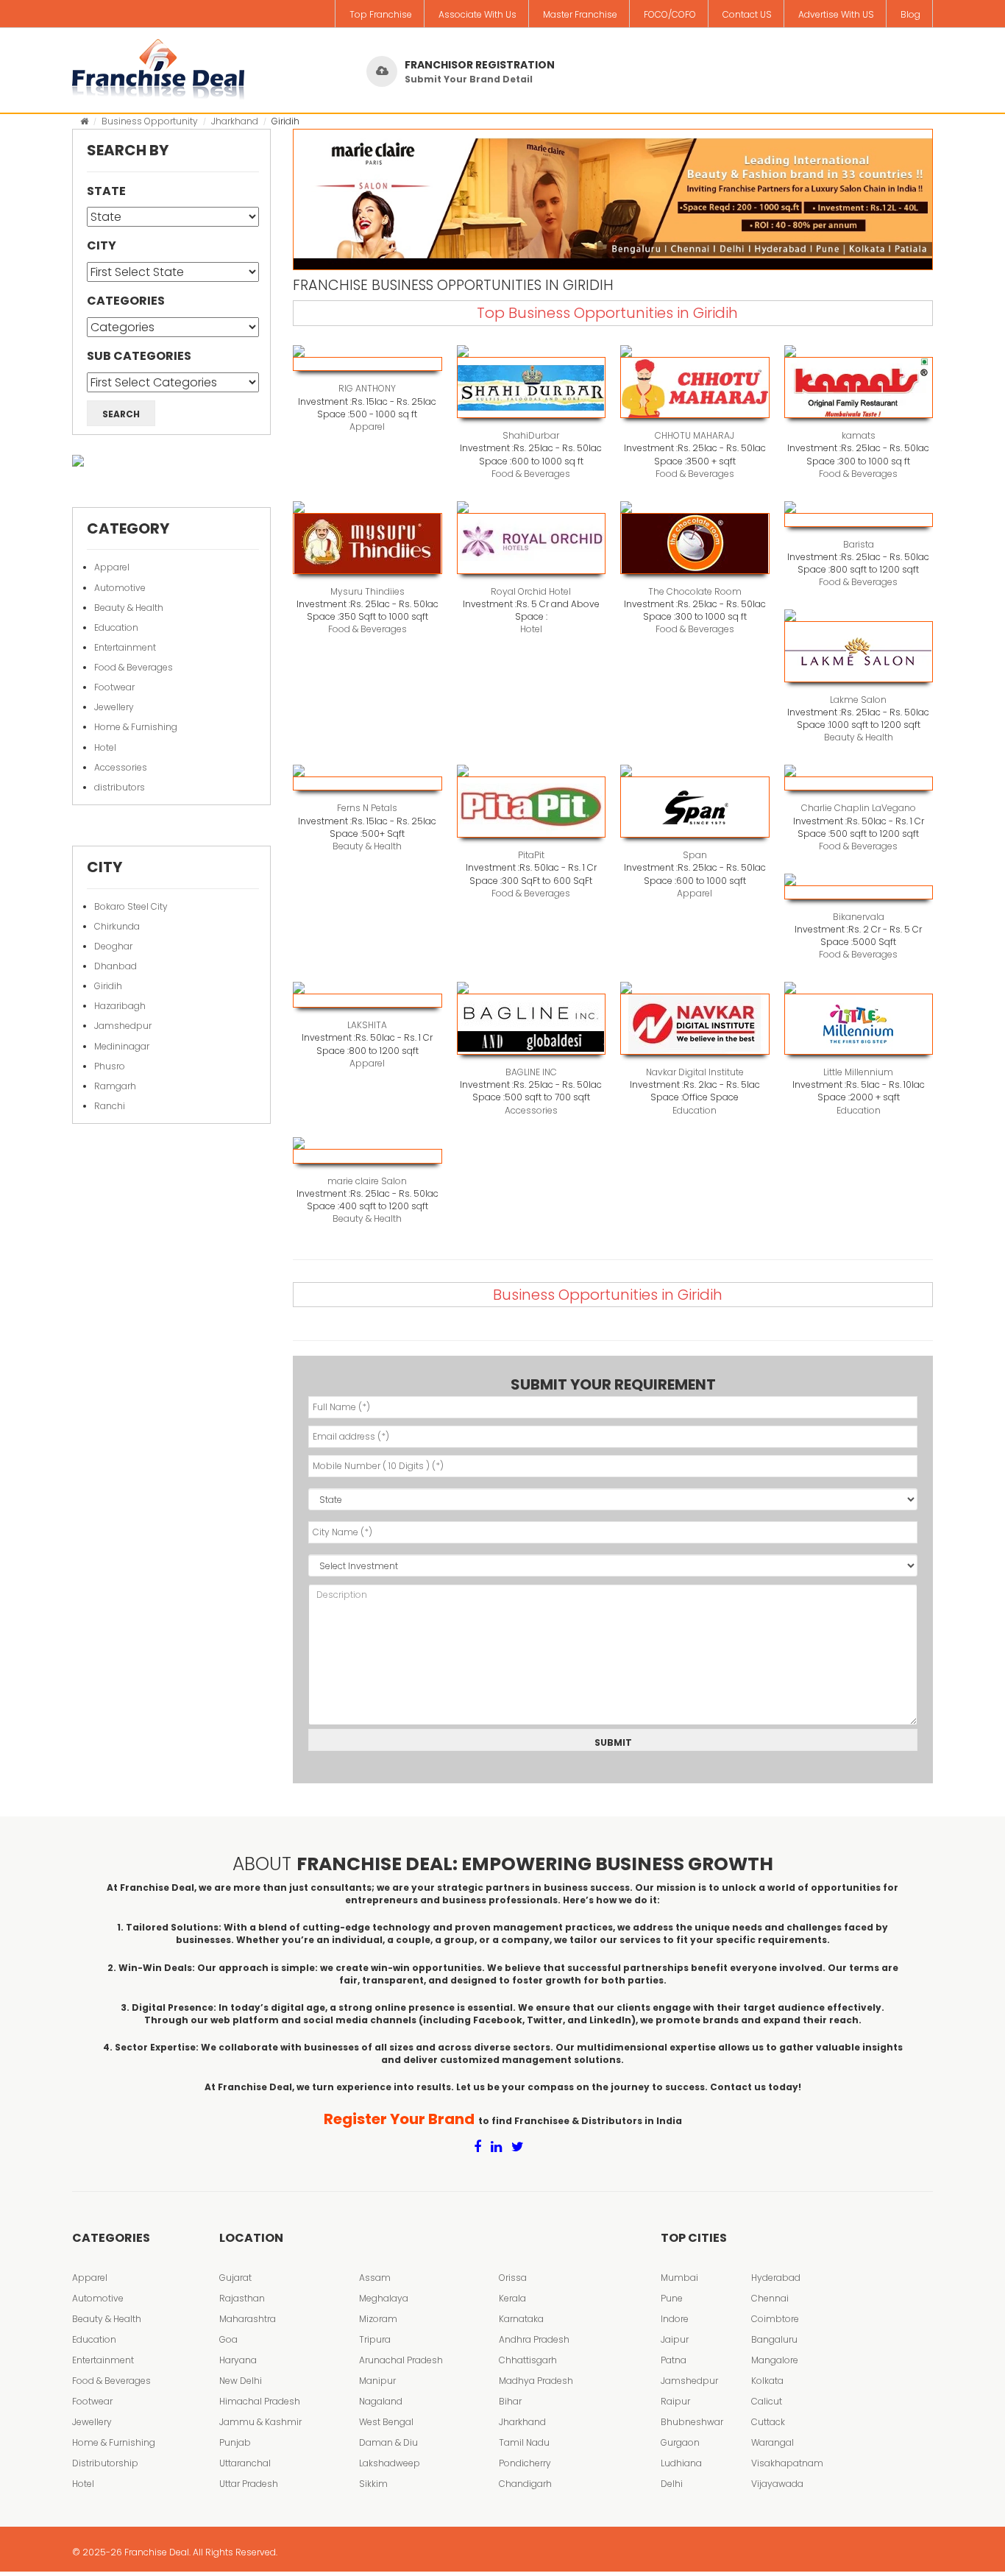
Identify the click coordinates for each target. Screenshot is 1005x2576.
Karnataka (521, 2319)
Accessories (121, 767)
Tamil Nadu (524, 2442)
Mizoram (378, 2319)
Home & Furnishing (136, 727)
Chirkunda (117, 926)
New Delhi (241, 2381)
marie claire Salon (367, 1181)
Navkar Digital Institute (695, 1072)
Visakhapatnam (787, 2463)
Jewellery (114, 707)
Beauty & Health (129, 608)
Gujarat (235, 2278)
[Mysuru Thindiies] (367, 544)
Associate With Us (477, 14)
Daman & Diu (388, 2442)
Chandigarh (525, 2484)
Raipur (675, 2401)
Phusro (110, 1066)
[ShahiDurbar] (532, 388)
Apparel (112, 567)
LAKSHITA (367, 1025)
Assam (375, 2278)
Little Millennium (858, 1072)
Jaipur (675, 2339)
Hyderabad (776, 2278)
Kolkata (767, 2381)
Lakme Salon (858, 700)
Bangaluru (774, 2339)
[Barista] (859, 520)
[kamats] (859, 388)
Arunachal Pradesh (401, 2360)
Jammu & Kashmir (260, 2422)
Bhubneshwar (692, 2422)
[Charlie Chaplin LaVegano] (859, 783)
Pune (672, 2298)
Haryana (238, 2360)
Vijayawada (777, 2484)
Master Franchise (580, 14)
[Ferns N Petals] (367, 783)
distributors (120, 787)
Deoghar (113, 946)
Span (695, 855)
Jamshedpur (123, 1026)
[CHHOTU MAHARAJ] (695, 388)
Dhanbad (116, 966)
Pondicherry (525, 2463)
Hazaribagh (120, 1006)
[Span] (695, 807)
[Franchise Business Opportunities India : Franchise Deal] (158, 66)
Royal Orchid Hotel (531, 591)
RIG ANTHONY (367, 388)
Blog (910, 14)
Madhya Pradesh (536, 2381)
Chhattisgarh (528, 2360)
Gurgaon (680, 2442)
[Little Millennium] (859, 1024)
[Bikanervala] (859, 892)
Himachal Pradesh (260, 2401)
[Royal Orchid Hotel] (532, 544)
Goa (228, 2339)
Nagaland (381, 2401)
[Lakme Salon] (859, 652)
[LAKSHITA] (367, 1001)
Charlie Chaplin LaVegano (859, 808)
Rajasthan (242, 2298)
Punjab (235, 2442)
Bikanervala (859, 917)
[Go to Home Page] (84, 121)
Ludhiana (681, 2463)
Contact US (747, 14)
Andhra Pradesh (534, 2339)
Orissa (513, 2278)
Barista (859, 544)
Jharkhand (235, 121)
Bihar (510, 2401)
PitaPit (531, 855)
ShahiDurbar (531, 435)
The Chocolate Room (695, 591)
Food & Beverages (134, 667)
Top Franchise (381, 14)
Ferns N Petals (367, 808)
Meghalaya (384, 2298)
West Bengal (386, 2422)
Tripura (375, 2339)
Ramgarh (115, 1086)
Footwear (114, 687)
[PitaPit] (532, 807)
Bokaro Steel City (131, 906)
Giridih (108, 986)
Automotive (120, 588)
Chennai (770, 2298)
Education (116, 627)
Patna (674, 2360)
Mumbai (679, 2278)
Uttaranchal (245, 2463)
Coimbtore (775, 2319)
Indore (675, 2319)
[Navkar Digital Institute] (695, 1024)
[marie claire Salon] (367, 1156)
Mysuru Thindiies (367, 591)
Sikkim (373, 2484)
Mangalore (775, 2360)
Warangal (773, 2442)
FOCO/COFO (670, 14)
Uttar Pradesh (249, 2484)
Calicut (767, 2401)
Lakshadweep (390, 2463)
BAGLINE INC (531, 1072)
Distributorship (105, 2463)
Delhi (672, 2484)
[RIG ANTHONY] (367, 364)
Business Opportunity (150, 121)
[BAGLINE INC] (532, 1024)
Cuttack (768, 2422)
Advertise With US (836, 14)
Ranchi (110, 1106)
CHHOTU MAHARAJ (695, 435)
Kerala (512, 2298)
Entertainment (125, 647)
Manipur (377, 2381)
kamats (859, 435)
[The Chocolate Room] (695, 544)
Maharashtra (248, 2319)
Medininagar (122, 1046)
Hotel (105, 747)
